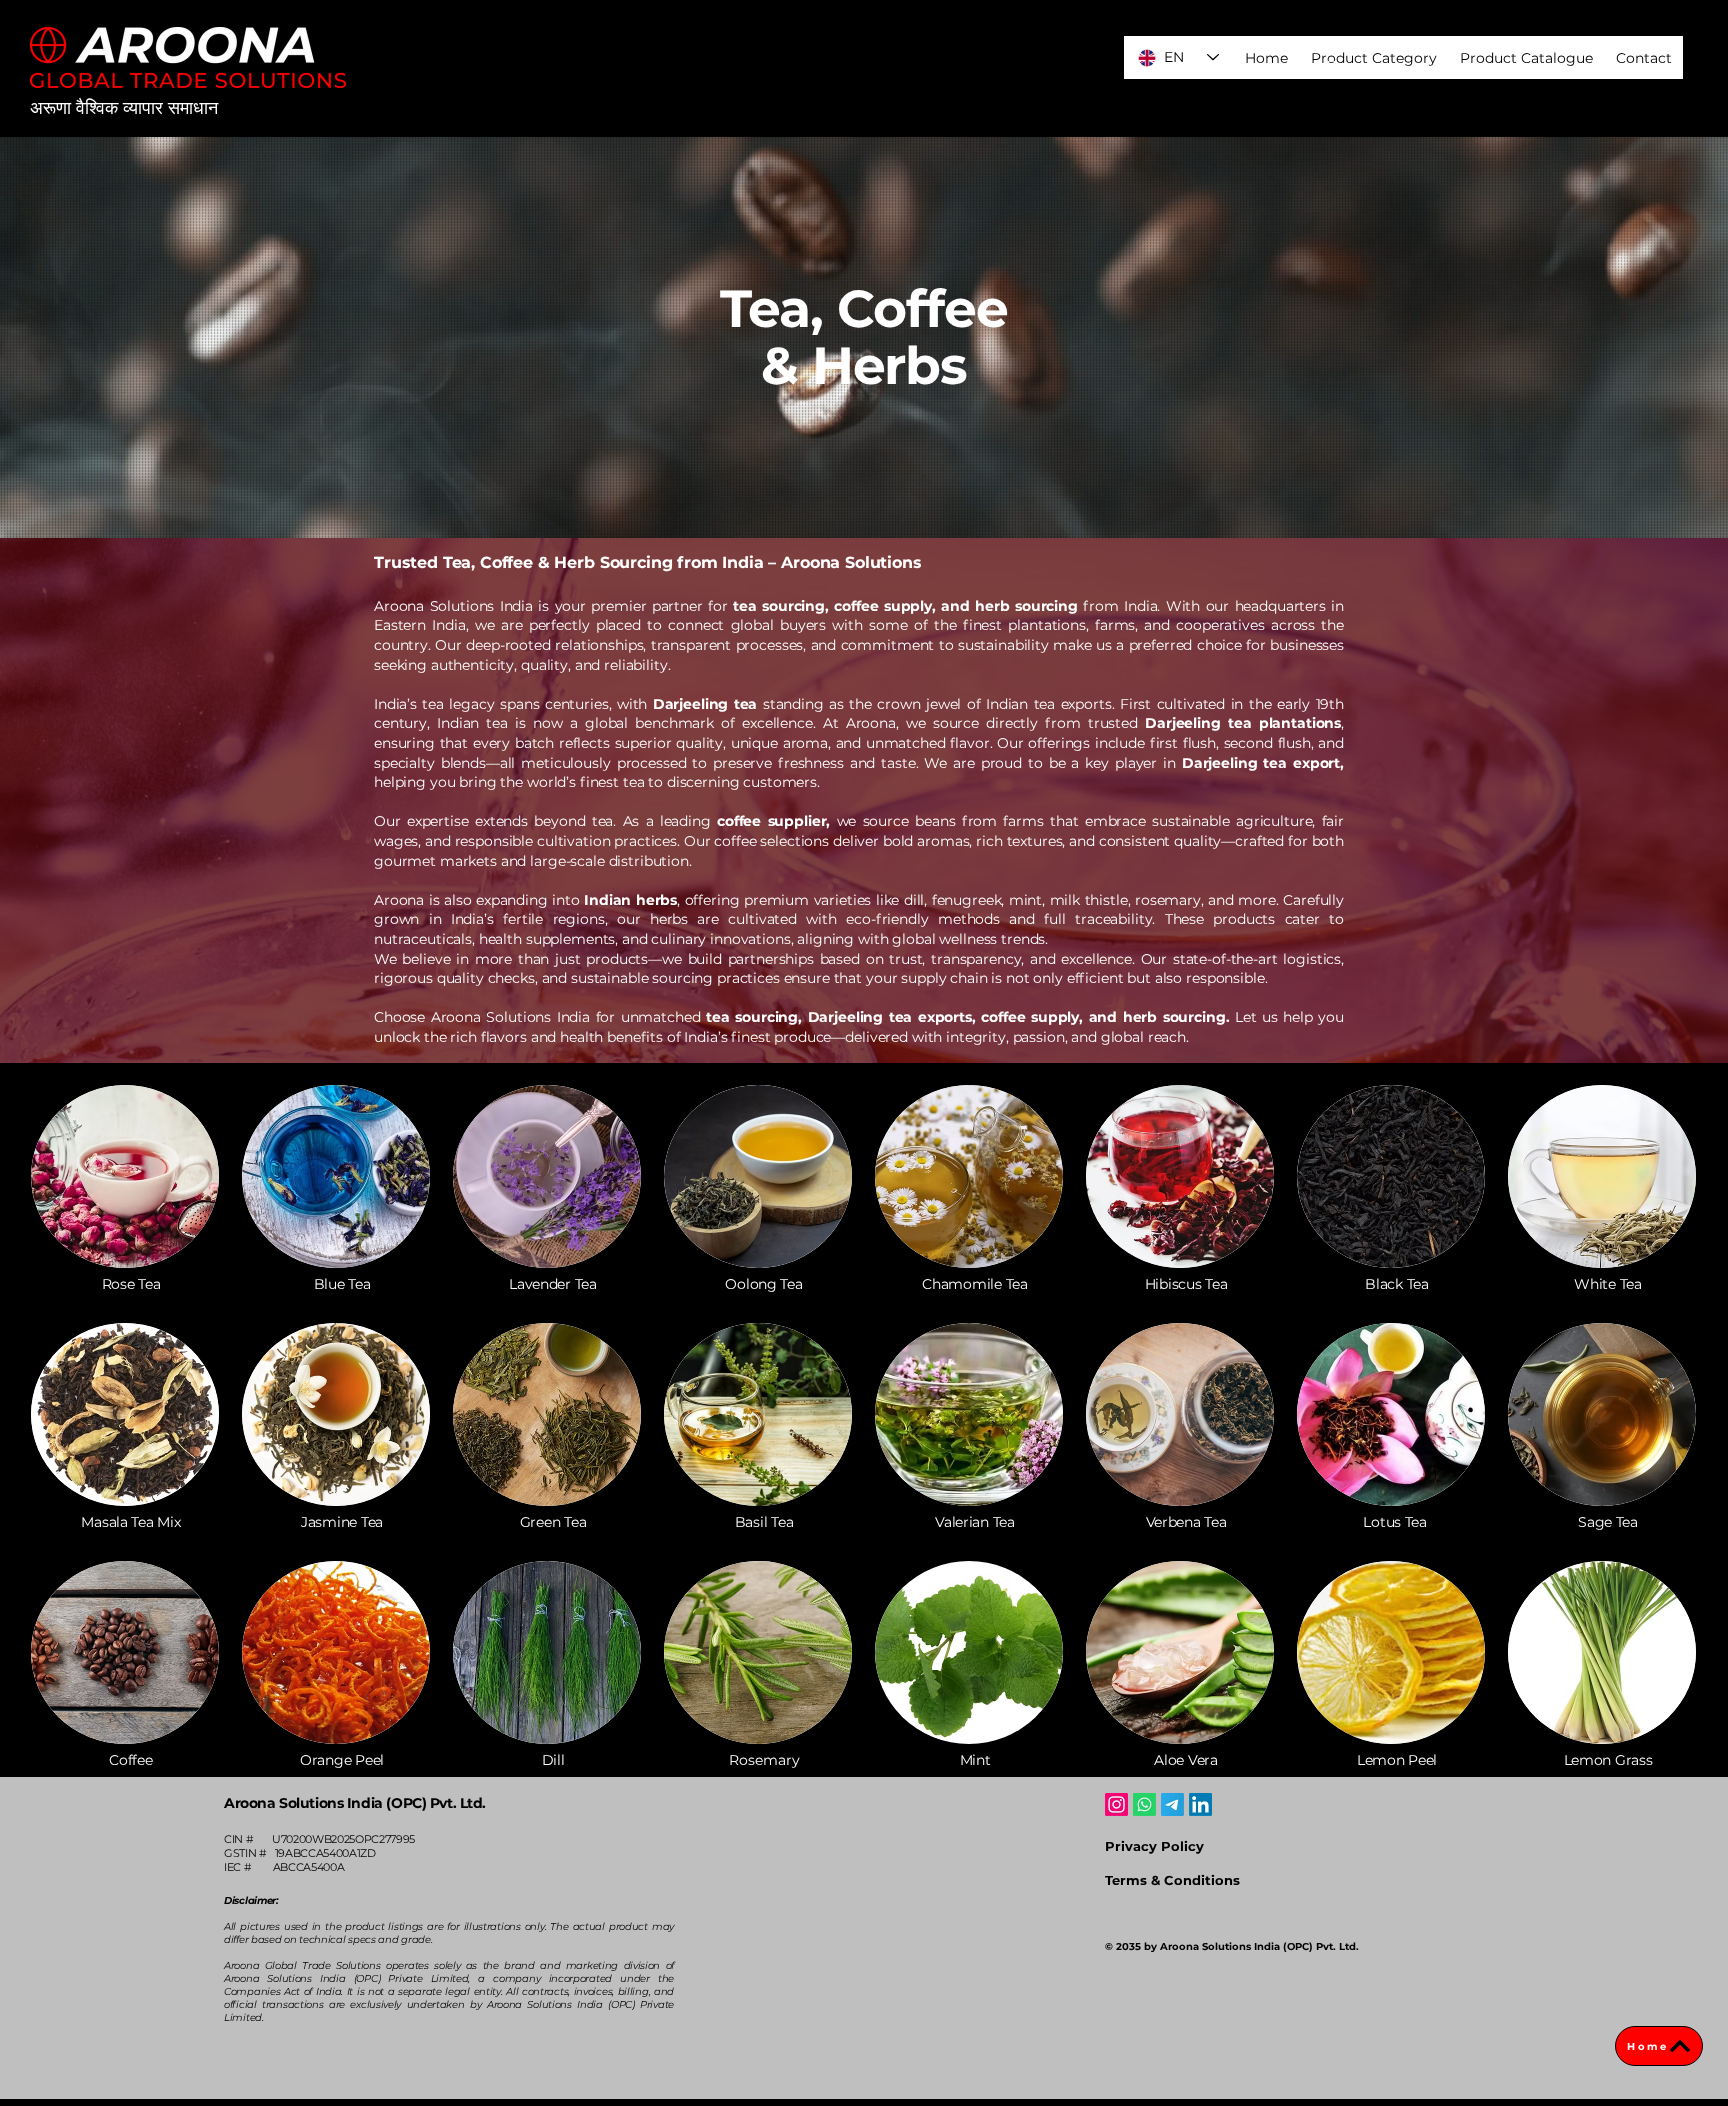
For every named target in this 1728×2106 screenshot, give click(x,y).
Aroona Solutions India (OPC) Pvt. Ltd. (355, 1803)
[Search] (1333, 69)
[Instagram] (1116, 1804)
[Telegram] (1172, 1804)
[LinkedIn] (1200, 1804)
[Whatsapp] (1144, 1804)
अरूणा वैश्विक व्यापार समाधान (124, 108)
